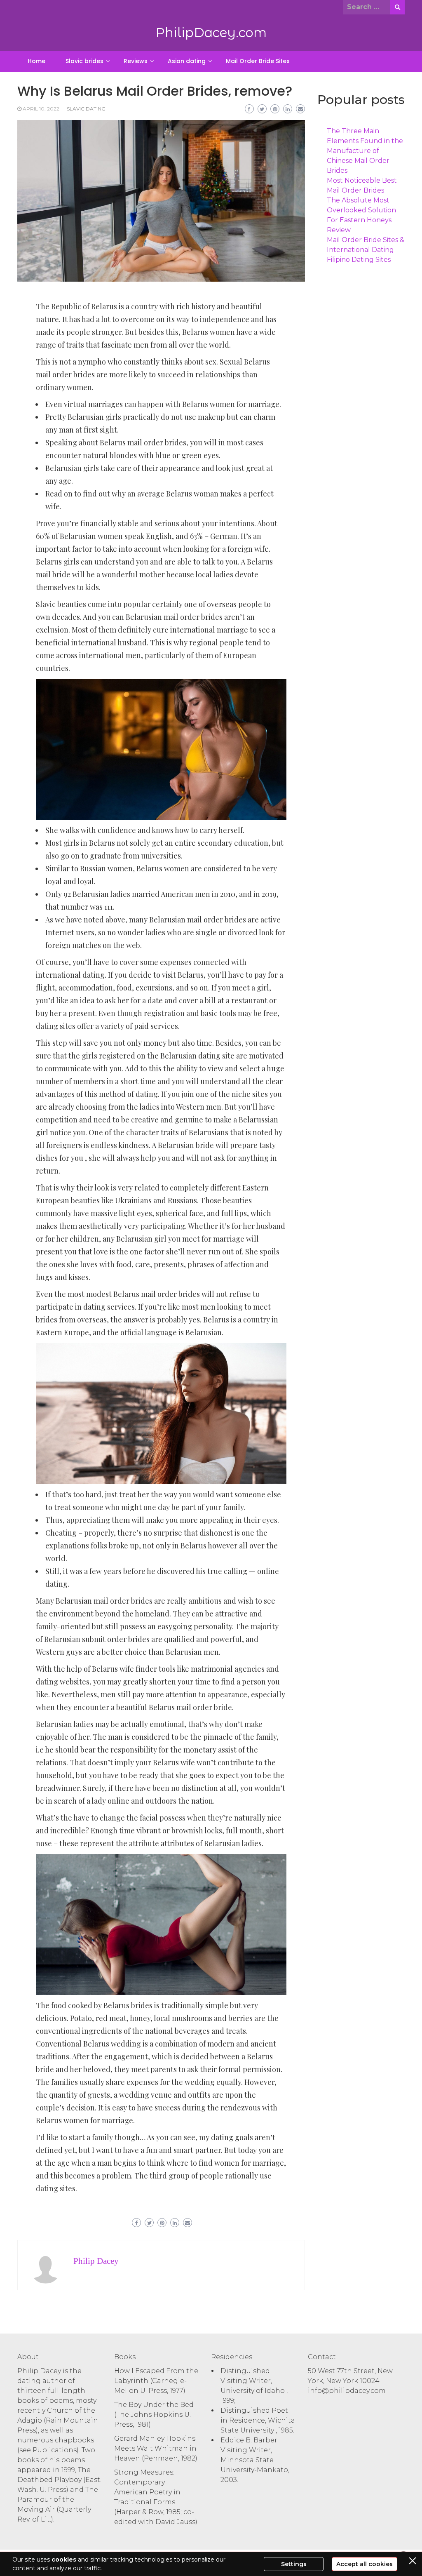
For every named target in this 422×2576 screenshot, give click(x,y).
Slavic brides (84, 61)
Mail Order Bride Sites (258, 61)
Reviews (136, 61)
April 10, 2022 (41, 109)
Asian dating (187, 61)
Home (36, 61)
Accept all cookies (365, 2564)
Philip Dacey (96, 2261)
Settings (294, 2564)
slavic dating (86, 109)
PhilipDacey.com (211, 33)
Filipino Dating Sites (359, 260)
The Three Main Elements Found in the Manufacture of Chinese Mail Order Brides (365, 151)
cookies (64, 2560)
